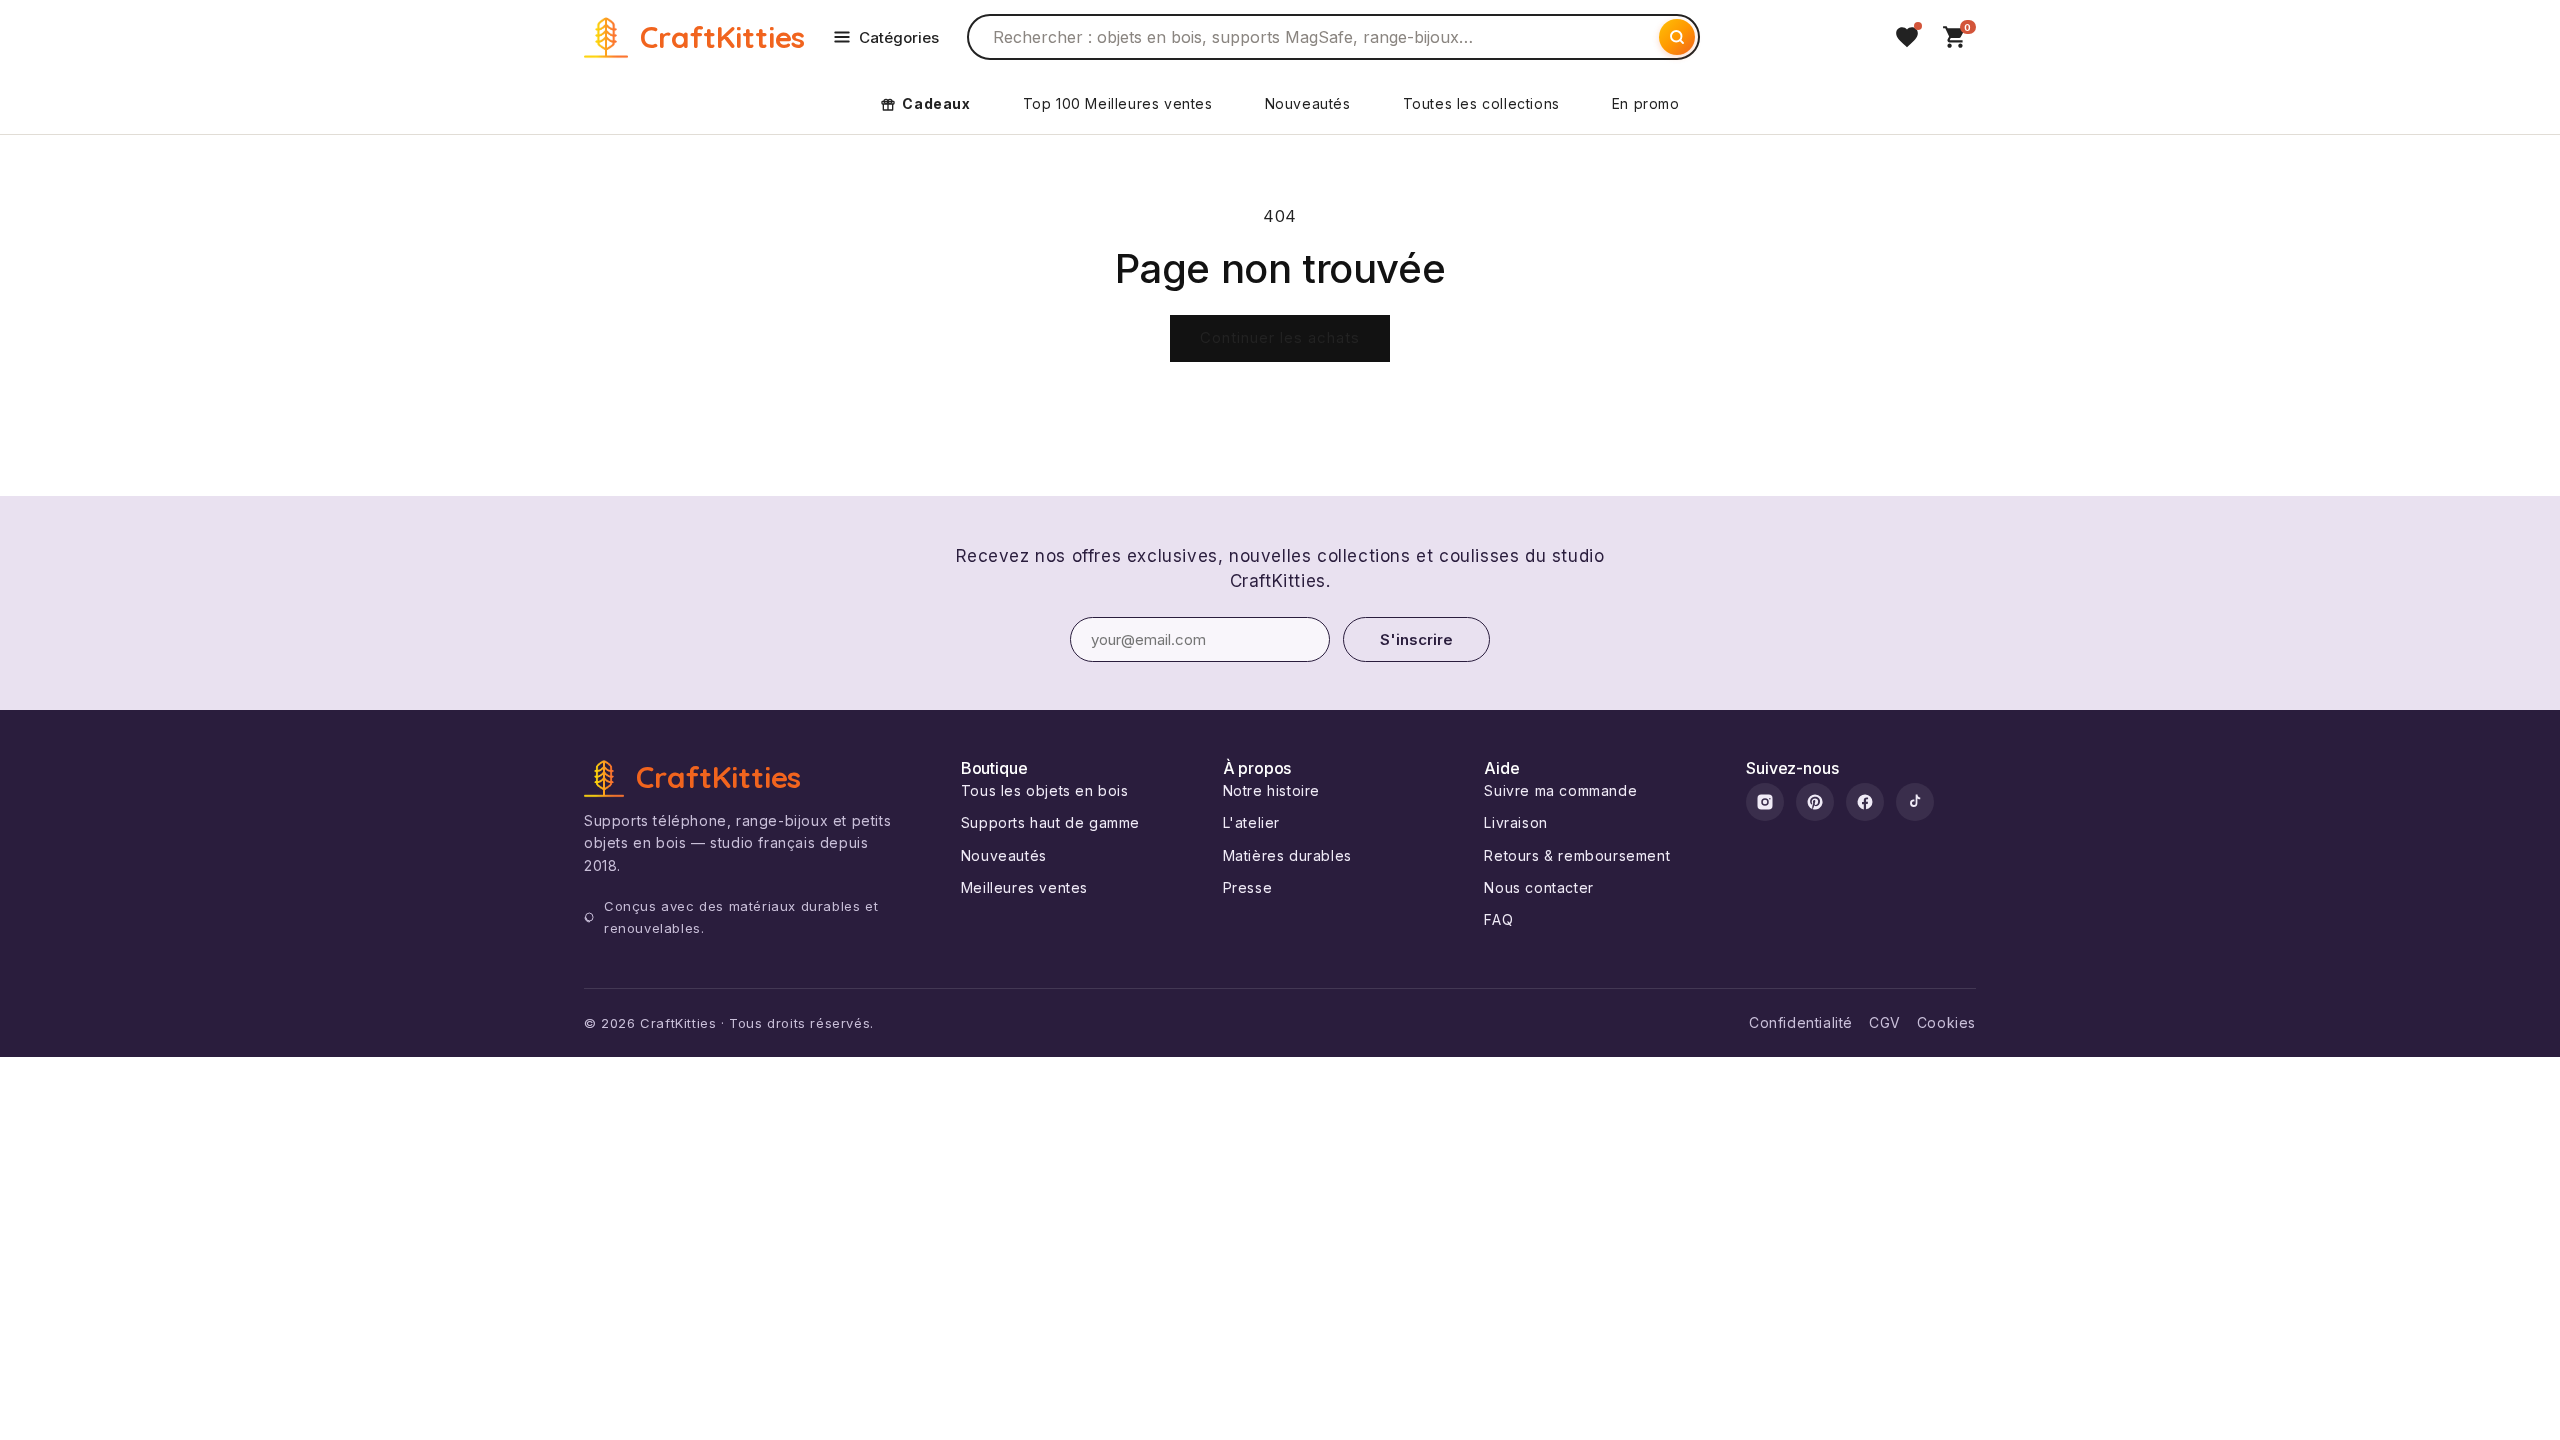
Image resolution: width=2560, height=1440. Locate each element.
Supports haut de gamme (1050, 822)
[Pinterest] (1815, 802)
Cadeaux (936, 103)
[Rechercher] (1677, 37)
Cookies (1946, 1022)
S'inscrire (1416, 639)
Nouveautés (1308, 103)
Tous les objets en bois (1045, 790)
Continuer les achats (1280, 337)
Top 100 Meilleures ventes (1118, 103)
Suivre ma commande (1560, 790)
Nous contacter (1538, 887)
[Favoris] (1907, 37)
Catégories (899, 37)
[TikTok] (1915, 802)
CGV (1885, 1022)
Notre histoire (1271, 790)
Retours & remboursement (1577, 855)
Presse (1248, 887)
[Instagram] (1765, 802)
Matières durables (1287, 855)
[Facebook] (1865, 802)
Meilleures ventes (1024, 887)
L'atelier (1251, 822)
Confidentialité (1801, 1022)
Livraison (1515, 822)
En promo (1646, 103)
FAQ (1498, 919)
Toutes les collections (1481, 103)
